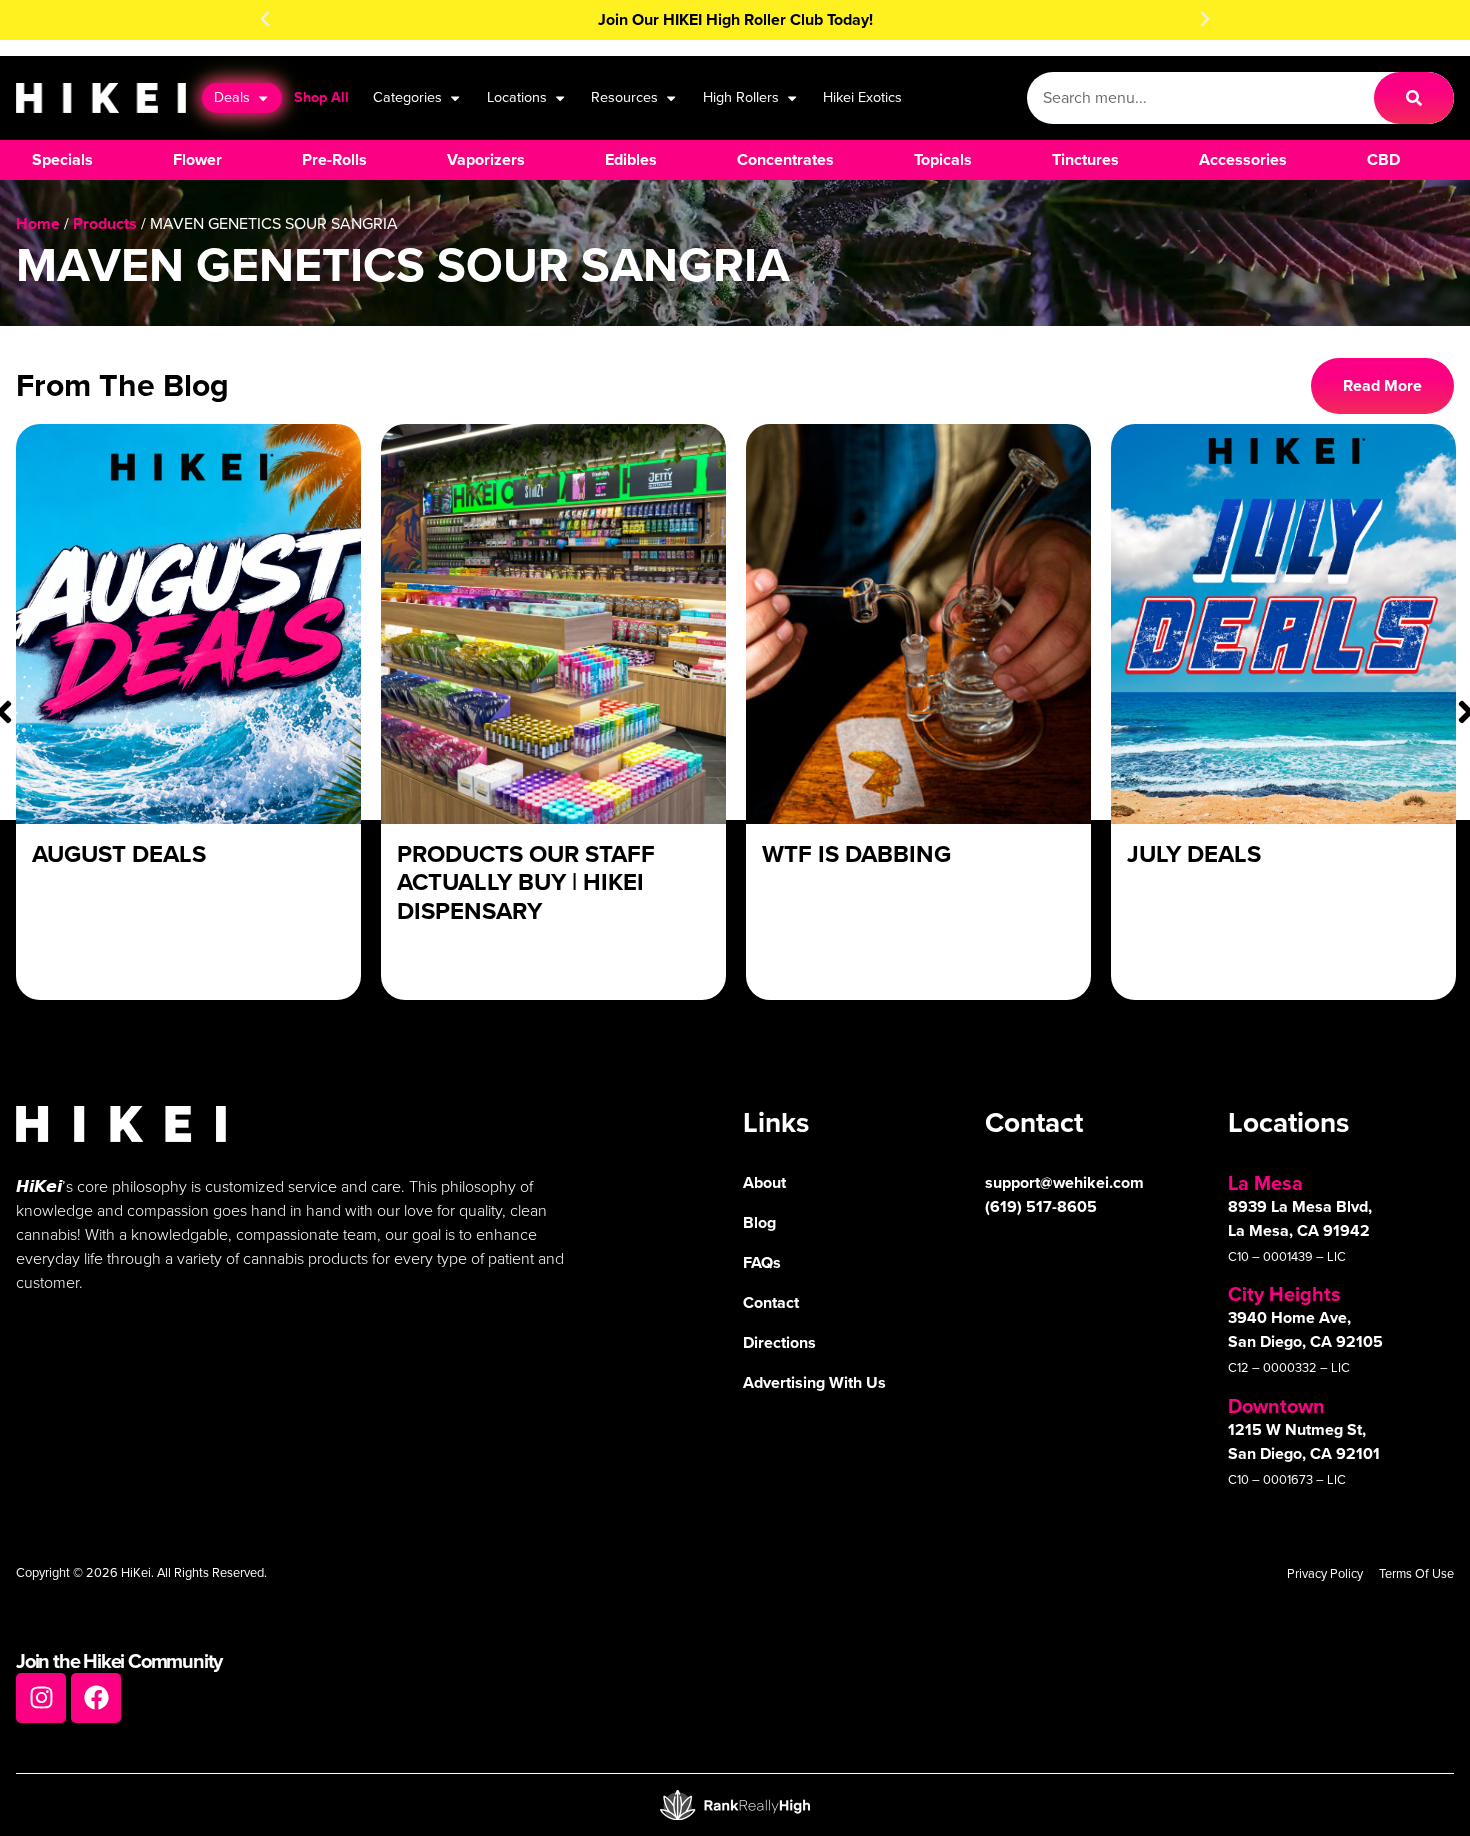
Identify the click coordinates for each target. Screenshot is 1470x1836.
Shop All (321, 97)
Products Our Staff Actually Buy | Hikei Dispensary (526, 883)
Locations (517, 97)
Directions (779, 1342)
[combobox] (1200, 98)
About (764, 1182)
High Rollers (741, 97)
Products (105, 223)
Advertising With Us (814, 1382)
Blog (759, 1222)
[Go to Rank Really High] (735, 1805)
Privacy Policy (1325, 1573)
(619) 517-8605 (1041, 1206)
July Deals (1194, 854)
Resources (624, 97)
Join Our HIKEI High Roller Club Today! (735, 19)
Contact (771, 1302)
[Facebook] (96, 1698)
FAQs (762, 1262)
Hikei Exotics (862, 97)
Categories (407, 97)
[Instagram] (41, 1698)
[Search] (1414, 98)
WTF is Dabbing (856, 854)
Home (38, 223)
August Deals (119, 854)
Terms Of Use (1416, 1573)
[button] (265, 19)
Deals (232, 97)
